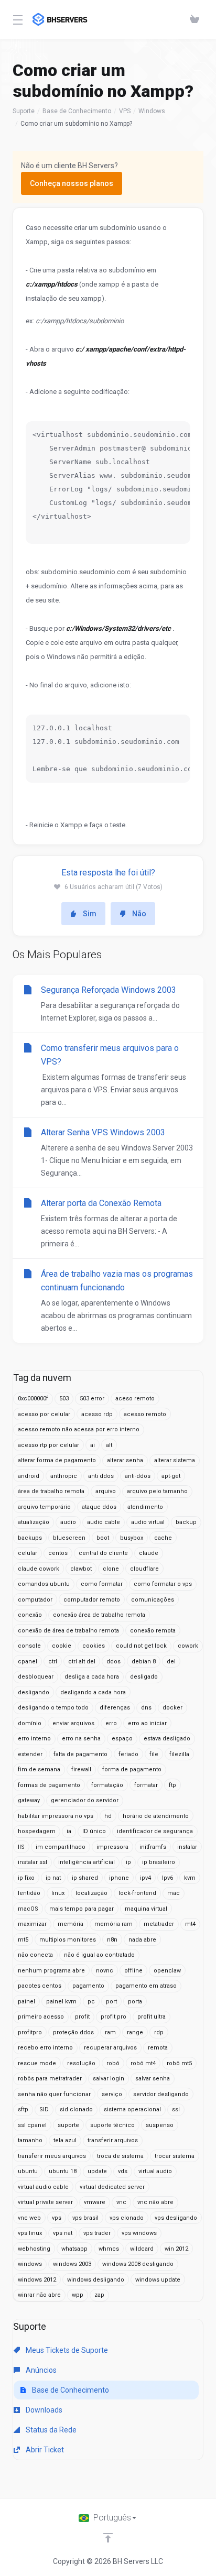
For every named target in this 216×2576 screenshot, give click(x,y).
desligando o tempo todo (53, 1708)
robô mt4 (143, 2063)
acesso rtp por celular (48, 1445)
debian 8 (144, 1662)
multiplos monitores (68, 1940)
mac (174, 1893)
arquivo (106, 1491)
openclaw (167, 1971)
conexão (30, 1615)
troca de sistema (120, 2156)
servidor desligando (161, 2094)
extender (30, 1754)
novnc (105, 1971)
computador (35, 1600)
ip (128, 1862)
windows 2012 (37, 2280)
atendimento (145, 1507)
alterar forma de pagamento (57, 1460)
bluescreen (69, 1538)
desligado (144, 1677)
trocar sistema (175, 2156)
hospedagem (37, 1831)
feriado (128, 1754)
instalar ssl (33, 1862)
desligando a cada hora (93, 1692)
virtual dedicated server (112, 2187)
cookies (94, 1646)
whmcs (109, 2249)
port (111, 2002)
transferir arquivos (113, 2140)
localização (91, 1893)
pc (91, 2002)
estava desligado (167, 1739)
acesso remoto (145, 1414)
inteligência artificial (87, 1862)
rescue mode (37, 2063)
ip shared (85, 1878)
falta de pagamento (80, 1754)
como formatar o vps (163, 1584)
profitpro (30, 2032)
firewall (81, 1769)
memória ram (114, 1924)
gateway (29, 1800)
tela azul (65, 2140)
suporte (68, 2125)
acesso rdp (97, 1414)
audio (68, 1522)
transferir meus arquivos (52, 2156)
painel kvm (61, 2002)
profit (82, 2017)
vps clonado (127, 2218)
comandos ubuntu (44, 1584)
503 (64, 1399)
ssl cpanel (32, 2125)
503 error (92, 1399)
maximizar (32, 1924)
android (29, 1476)
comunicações (153, 1600)
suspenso (160, 2125)
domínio (30, 1723)
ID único (94, 1831)
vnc (121, 2202)
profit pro (114, 2017)
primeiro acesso (41, 2017)
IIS (21, 1847)
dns (146, 1708)
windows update (158, 2280)
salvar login (109, 2079)
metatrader (159, 1924)
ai (93, 1445)
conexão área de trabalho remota (99, 1615)
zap (99, 2295)
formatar (146, 1785)
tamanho (30, 2140)
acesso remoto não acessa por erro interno (79, 1429)
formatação (107, 1785)
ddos (114, 1662)
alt (109, 1445)
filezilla (179, 1754)
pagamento (88, 1986)
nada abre (142, 1940)
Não (139, 914)
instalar (187, 1847)
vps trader (97, 2233)
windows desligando (96, 2280)
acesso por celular (44, 1414)
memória (71, 1924)
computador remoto (92, 1600)
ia (69, 1831)
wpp (78, 2295)
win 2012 (176, 2249)
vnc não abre (155, 2202)
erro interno (34, 1739)
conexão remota (153, 1631)
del (171, 1662)
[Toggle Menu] (16, 19)
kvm (190, 1878)
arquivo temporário (44, 1507)
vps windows (139, 2233)
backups (30, 1538)
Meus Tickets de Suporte (66, 2350)
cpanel (28, 1662)
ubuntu (28, 2171)
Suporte (24, 111)
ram (110, 2032)
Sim (90, 914)
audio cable (104, 1522)
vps (57, 2218)
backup (186, 1522)
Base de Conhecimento (77, 111)
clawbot (81, 1569)
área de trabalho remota (51, 1491)
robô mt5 (179, 2063)
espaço (122, 1739)
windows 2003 (72, 2264)
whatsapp (74, 2249)
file (154, 1754)
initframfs (153, 1847)
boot (103, 1538)
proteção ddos (73, 2032)
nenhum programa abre (51, 1971)
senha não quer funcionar (54, 2094)
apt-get (171, 1476)
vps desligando (176, 2218)
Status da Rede (50, 2430)
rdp (159, 2032)
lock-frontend (137, 1893)
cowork (188, 1646)
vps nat (63, 2233)
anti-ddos (138, 1476)
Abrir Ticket (44, 2450)
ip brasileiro (159, 1862)
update (97, 2171)
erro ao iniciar (147, 1723)
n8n (112, 1940)
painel (26, 2002)
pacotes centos (40, 1986)
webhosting (34, 2249)
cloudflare (144, 1569)
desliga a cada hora (92, 1677)
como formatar (102, 1584)
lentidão (29, 1893)
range (135, 2032)
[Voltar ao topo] (108, 2538)
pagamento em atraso (146, 1986)
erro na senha (81, 1739)
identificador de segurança (155, 1831)
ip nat (53, 1878)
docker (172, 1708)
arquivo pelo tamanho (157, 1491)
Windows (152, 111)
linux (58, 1893)
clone (111, 1569)
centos (58, 1553)
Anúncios (40, 2370)
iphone (119, 1878)
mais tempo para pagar (82, 1909)
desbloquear (36, 1677)
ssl (176, 2109)
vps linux (30, 2233)
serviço (112, 2094)
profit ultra (152, 2017)
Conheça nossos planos (72, 183)
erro (111, 1723)
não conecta (35, 1955)
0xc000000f (33, 1399)
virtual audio (155, 2171)
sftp (23, 2109)
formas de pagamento (49, 1785)
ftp (172, 1785)
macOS (28, 1909)
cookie (62, 1646)
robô (113, 2063)
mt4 (190, 1924)
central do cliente (103, 1553)
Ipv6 (168, 1878)
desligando (34, 1692)
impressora (112, 1847)
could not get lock (141, 1646)
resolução (81, 2063)
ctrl (53, 1662)
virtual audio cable (43, 2187)
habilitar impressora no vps (56, 1816)
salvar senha (153, 2079)
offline (133, 1971)
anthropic (64, 1476)
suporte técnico (112, 2125)
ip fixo (26, 1878)
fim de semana (39, 1769)
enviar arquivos (73, 1723)
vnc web (29, 2218)
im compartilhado (61, 1847)
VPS (125, 111)
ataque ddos (99, 1507)
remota (158, 2048)
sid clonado (76, 2109)
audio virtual (148, 1522)
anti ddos (101, 1476)
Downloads (43, 2410)
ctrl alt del (82, 1662)
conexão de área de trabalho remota (68, 1631)
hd (108, 1816)
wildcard (142, 2249)
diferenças (115, 1708)
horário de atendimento (156, 1816)
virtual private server (45, 2202)
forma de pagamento (132, 1769)
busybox (132, 1538)
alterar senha (125, 1460)
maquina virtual (146, 1909)
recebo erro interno (45, 2048)
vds (123, 2171)
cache (163, 1538)
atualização (34, 1522)
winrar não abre (39, 2295)
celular (28, 1553)
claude (149, 1553)
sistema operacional (132, 2109)
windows (30, 2264)
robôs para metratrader (50, 2079)
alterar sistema (175, 1460)
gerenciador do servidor (85, 1800)
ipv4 (145, 1878)
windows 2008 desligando (138, 2264)
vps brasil (85, 2218)
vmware (95, 2202)
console (29, 1646)
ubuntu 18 (63, 2171)
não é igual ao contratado (99, 1955)
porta (135, 2002)
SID (44, 2109)
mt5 (23, 1940)
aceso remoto (135, 1399)
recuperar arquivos (110, 2048)
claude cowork (39, 1569)
